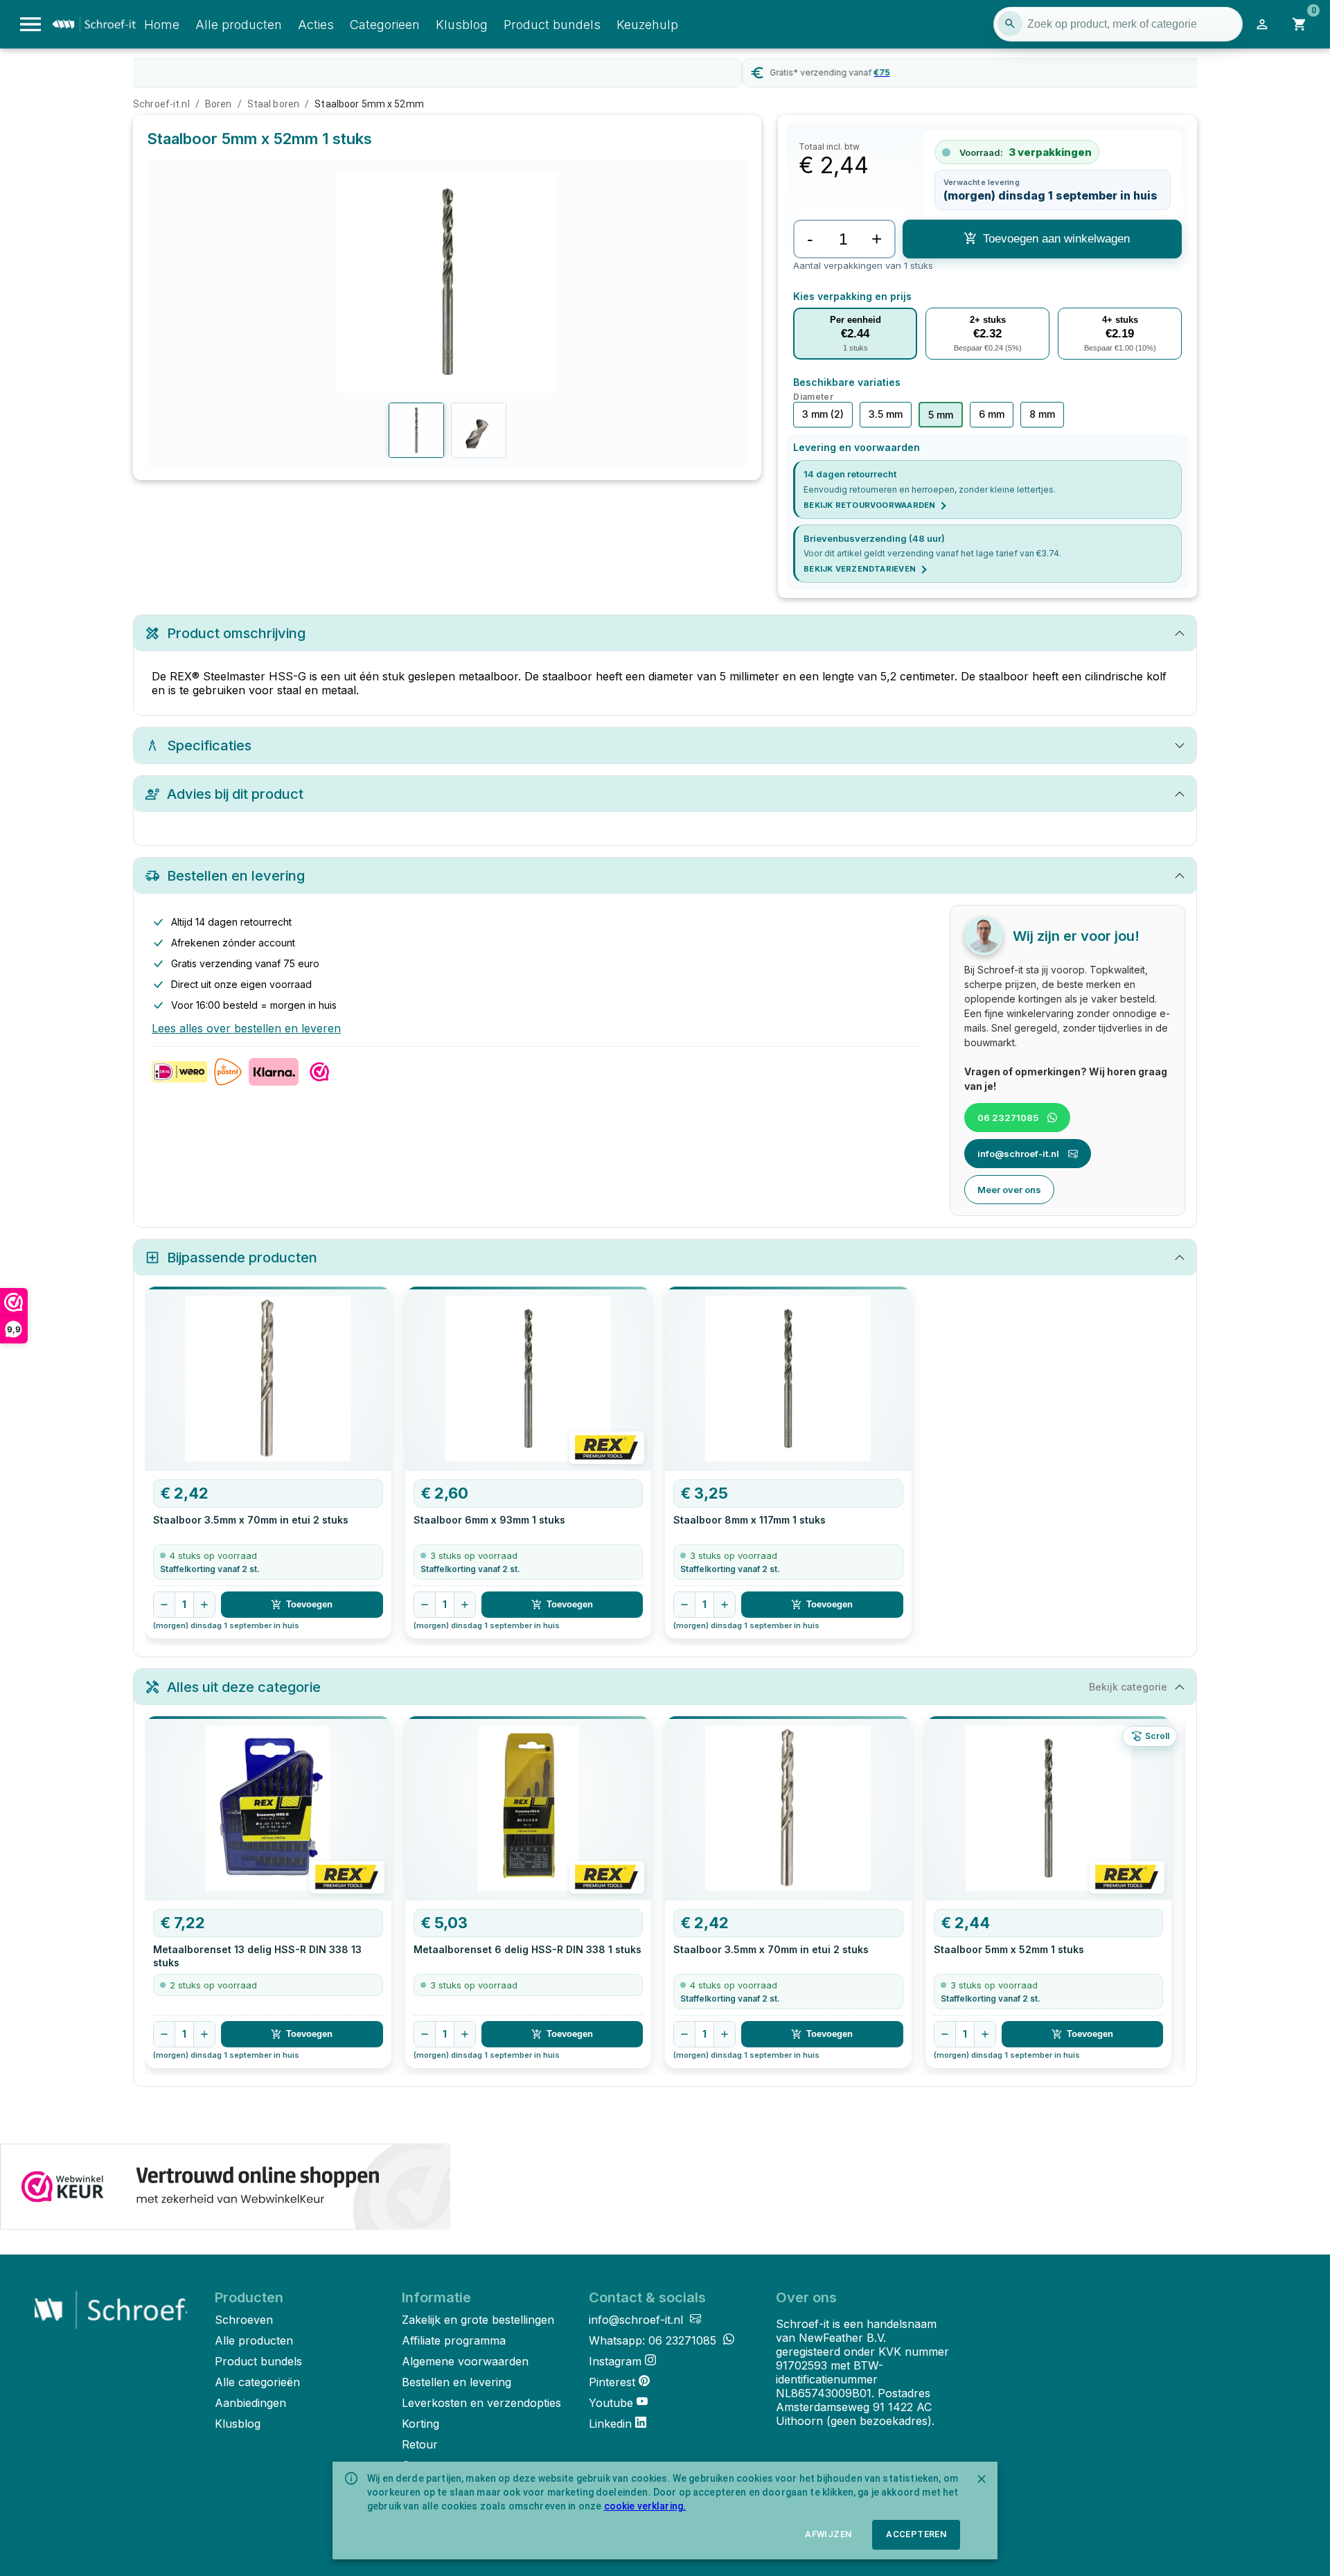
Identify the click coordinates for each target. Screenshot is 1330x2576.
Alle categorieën (257, 2382)
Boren (219, 104)
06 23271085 (1008, 1118)
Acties (316, 25)
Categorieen (385, 25)
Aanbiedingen (250, 2403)
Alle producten (239, 25)
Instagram (615, 2361)
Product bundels (552, 25)
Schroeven (244, 2320)
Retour (420, 2444)
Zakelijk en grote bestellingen (478, 2320)
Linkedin (610, 2424)
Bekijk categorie (1128, 1687)
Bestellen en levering (456, 2382)
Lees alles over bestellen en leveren (246, 1028)
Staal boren (273, 104)
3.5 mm (886, 414)
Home (162, 25)
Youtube (611, 2403)
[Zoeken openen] (1010, 24)
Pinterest (612, 2382)
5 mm (941, 415)
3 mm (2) (823, 414)
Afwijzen (828, 2534)
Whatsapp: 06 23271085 (654, 2340)
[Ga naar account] (1262, 24)
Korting (420, 2424)
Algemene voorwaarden (465, 2361)
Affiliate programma (454, 2340)
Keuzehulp (647, 25)
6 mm (992, 414)
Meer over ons (1009, 1190)
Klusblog (462, 25)
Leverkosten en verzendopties (481, 2403)
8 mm (1042, 414)
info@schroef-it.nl (1018, 1154)
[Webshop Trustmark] (225, 2188)
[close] (982, 2479)
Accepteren (916, 2534)
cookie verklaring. (645, 2506)
